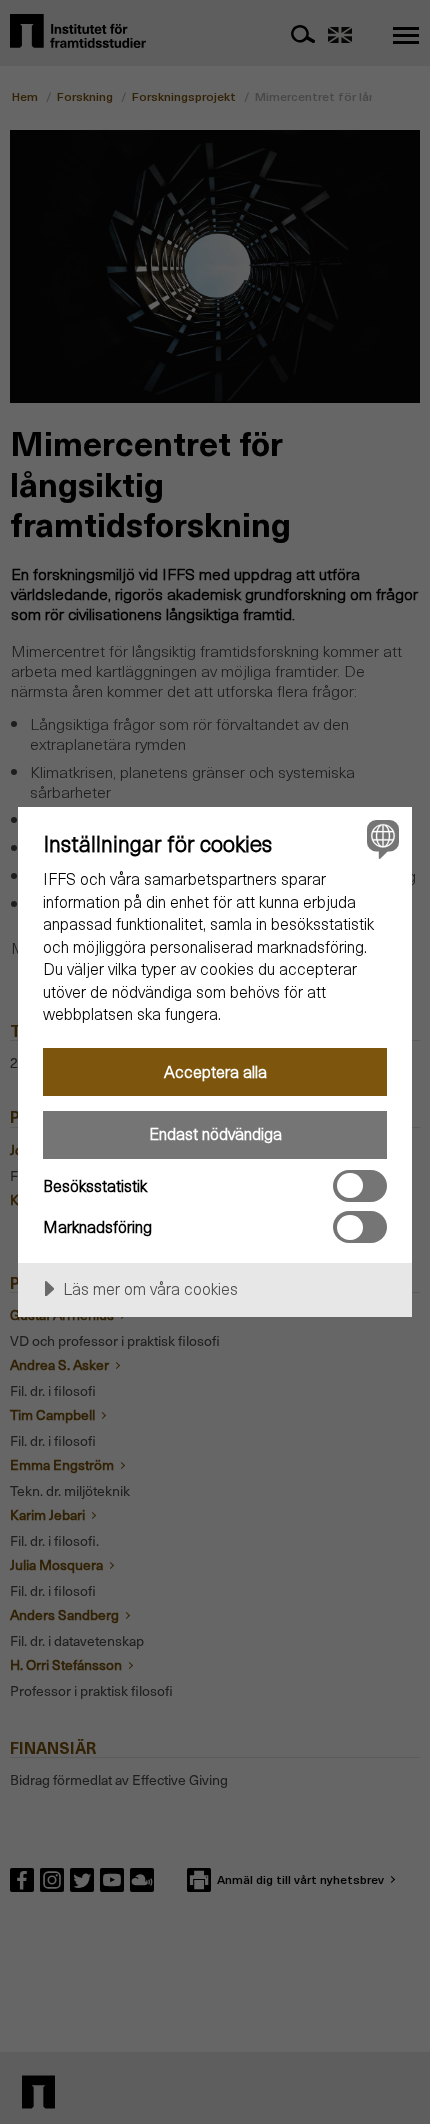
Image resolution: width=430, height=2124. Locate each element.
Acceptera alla (215, 1071)
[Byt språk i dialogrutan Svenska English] (380, 838)
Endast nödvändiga (215, 1133)
